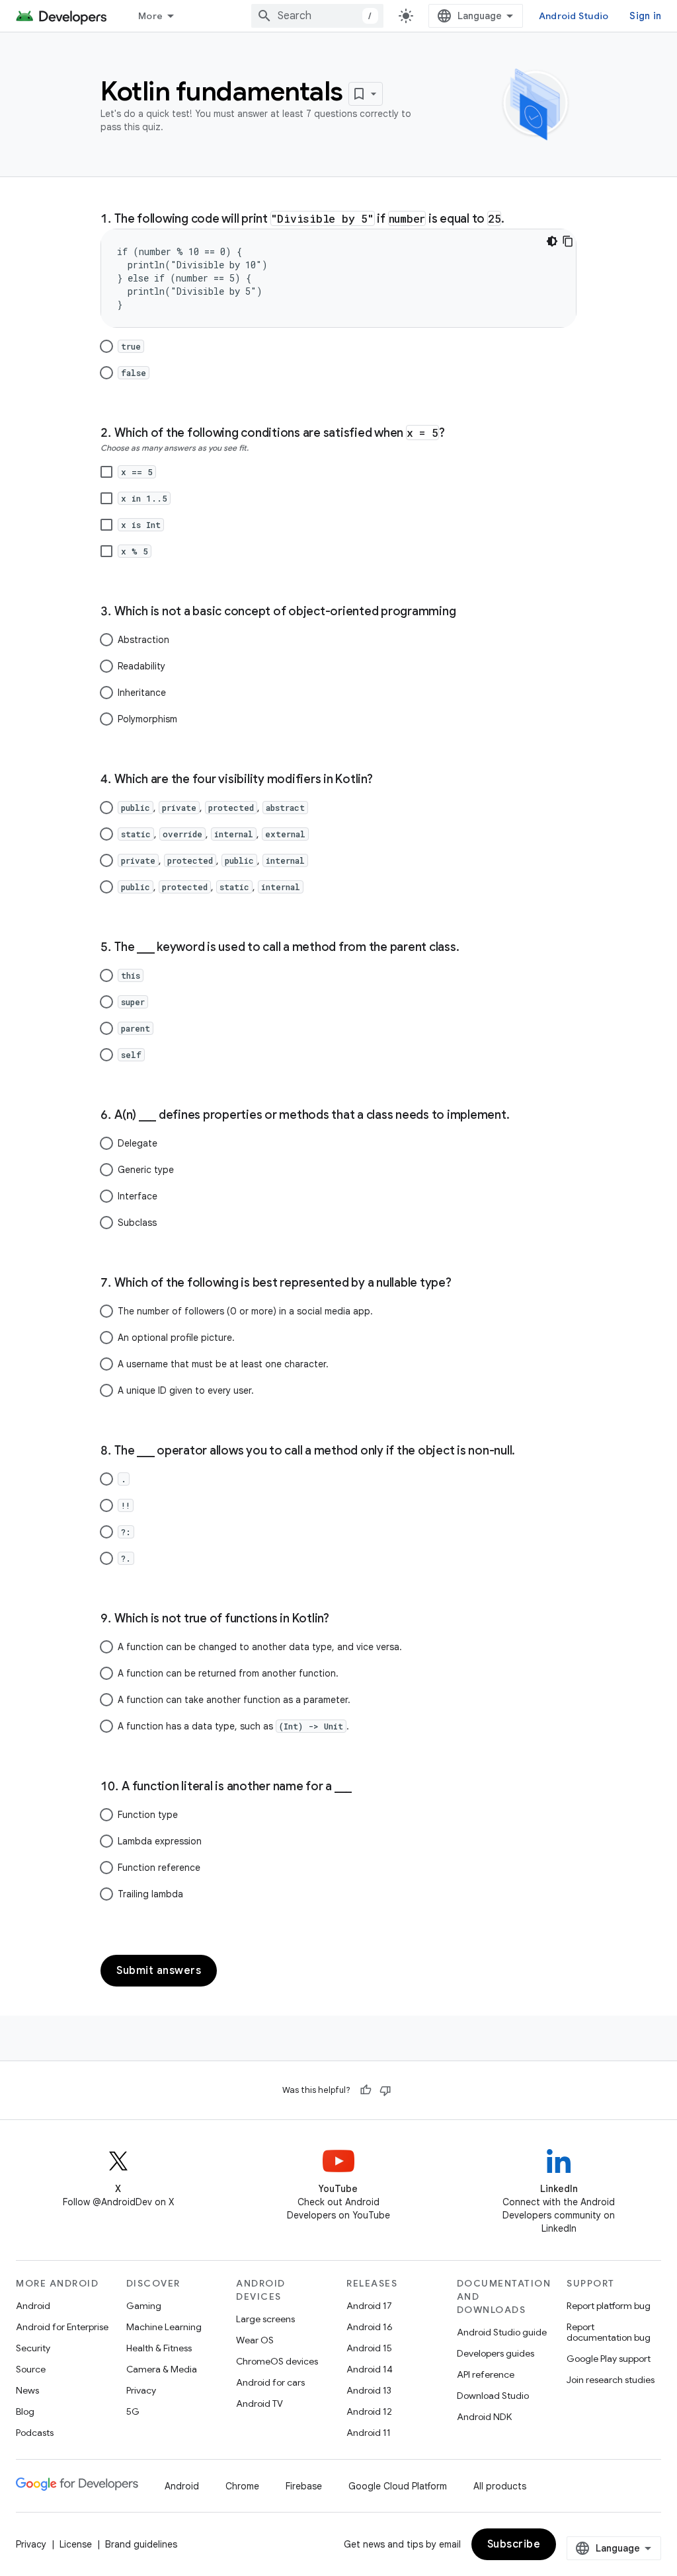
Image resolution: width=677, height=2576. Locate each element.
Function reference (159, 1868)
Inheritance (142, 693)
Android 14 (370, 2369)
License (76, 2544)
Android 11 (369, 2433)
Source (31, 2369)
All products (500, 2486)
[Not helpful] (385, 2090)
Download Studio (493, 2396)
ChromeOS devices (277, 2361)
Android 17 (369, 2306)
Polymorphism (147, 719)
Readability (141, 666)
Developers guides (496, 2353)
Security (33, 2348)
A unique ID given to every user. (186, 1390)
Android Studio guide (502, 2332)
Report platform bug (609, 2306)
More (150, 16)
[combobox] (317, 16)
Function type (148, 1815)
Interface (138, 1196)
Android (33, 2306)
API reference (486, 2374)
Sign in (645, 16)
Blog (25, 2411)
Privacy (141, 2390)
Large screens (265, 2319)
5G (133, 2411)
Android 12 (369, 2411)
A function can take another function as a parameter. (234, 1700)
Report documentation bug (609, 2332)
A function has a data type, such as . (233, 1726)
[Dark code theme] (552, 241)
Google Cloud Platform (398, 2486)
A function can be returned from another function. (228, 1673)
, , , (213, 808)
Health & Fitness (159, 2348)
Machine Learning (164, 2327)
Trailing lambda (150, 1894)
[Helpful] (366, 2090)
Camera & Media (162, 2369)
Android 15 (369, 2348)
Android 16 (370, 2327)
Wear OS (255, 2340)
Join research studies (611, 2380)
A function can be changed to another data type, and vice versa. (260, 1647)
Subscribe (514, 2544)
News (27, 2390)
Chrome (242, 2486)
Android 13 (369, 2390)
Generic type (146, 1170)
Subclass (137, 1223)
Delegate (138, 1143)
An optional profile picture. (176, 1338)
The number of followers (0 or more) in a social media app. (245, 1311)
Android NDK (484, 2417)
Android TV (259, 2404)
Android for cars (270, 2382)
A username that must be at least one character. (223, 1364)
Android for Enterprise (62, 2327)
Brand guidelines (141, 2544)
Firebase (304, 2486)
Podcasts (35, 2433)
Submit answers (159, 1971)
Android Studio (574, 16)
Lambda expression (160, 1841)
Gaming (144, 2306)
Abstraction (143, 640)
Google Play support (609, 2359)
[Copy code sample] (568, 241)
